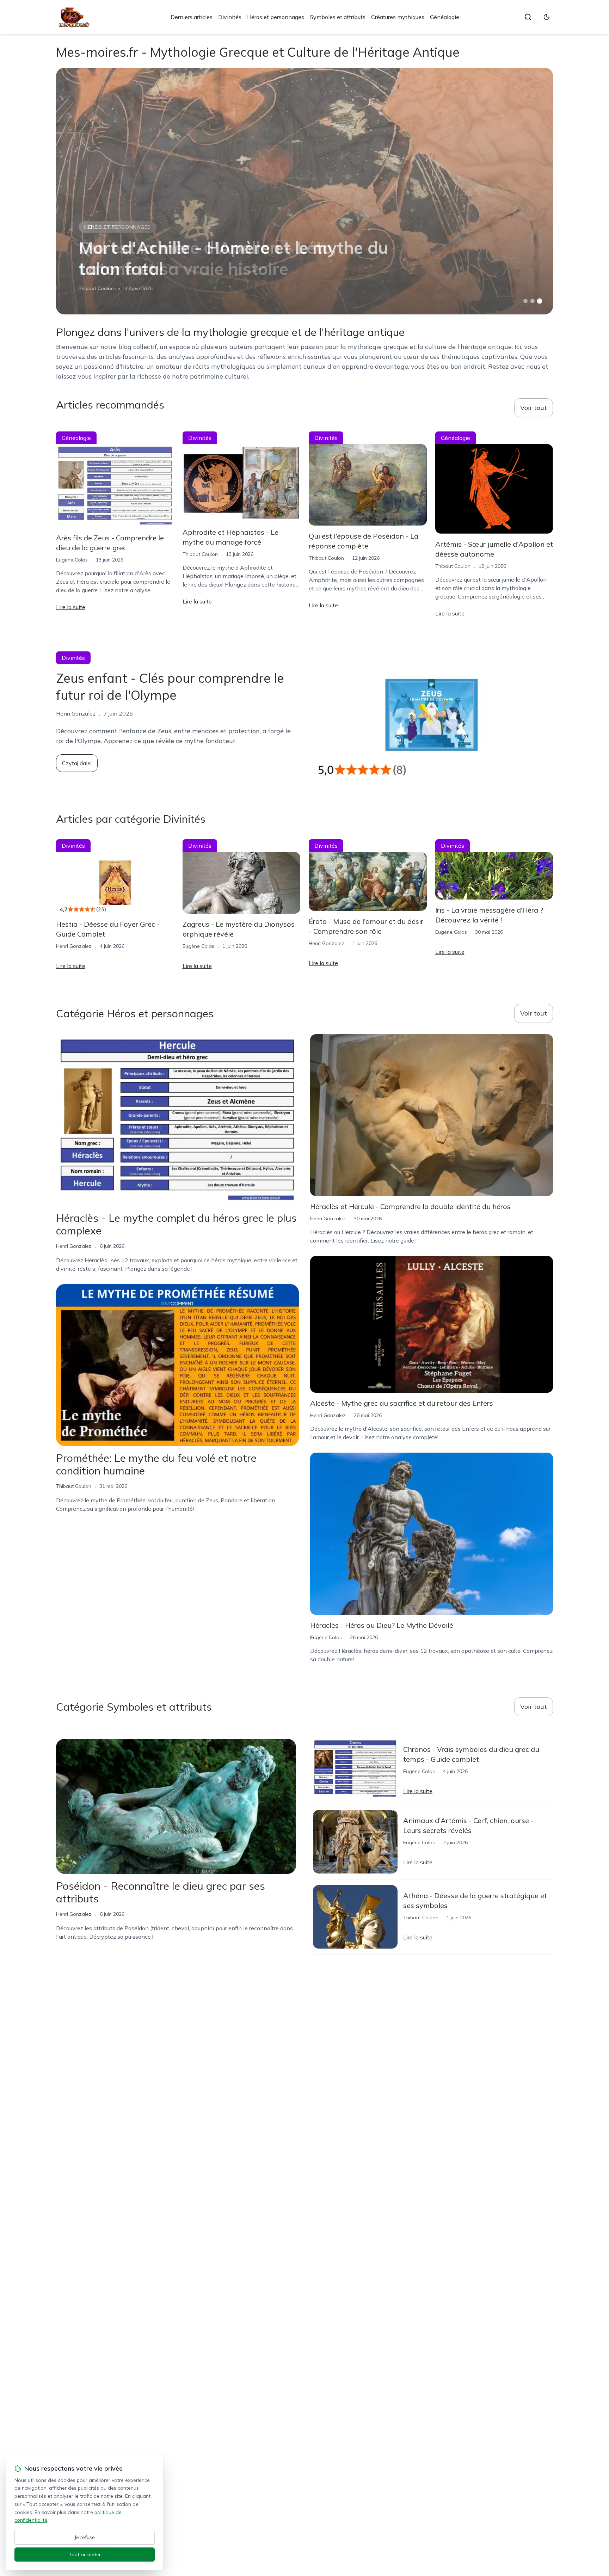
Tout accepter (85, 2554)
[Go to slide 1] (525, 301)
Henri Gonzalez (74, 946)
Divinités (230, 17)
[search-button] (528, 17)
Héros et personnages (276, 17)
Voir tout (534, 408)
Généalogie (445, 17)
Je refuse (85, 2537)
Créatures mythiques (398, 17)
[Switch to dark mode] (547, 17)
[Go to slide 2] (533, 301)
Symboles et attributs (338, 17)
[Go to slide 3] (540, 301)
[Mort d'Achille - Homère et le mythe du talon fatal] (304, 191)
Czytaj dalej (77, 763)
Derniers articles (192, 17)
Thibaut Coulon (96, 288)
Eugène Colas (72, 560)
